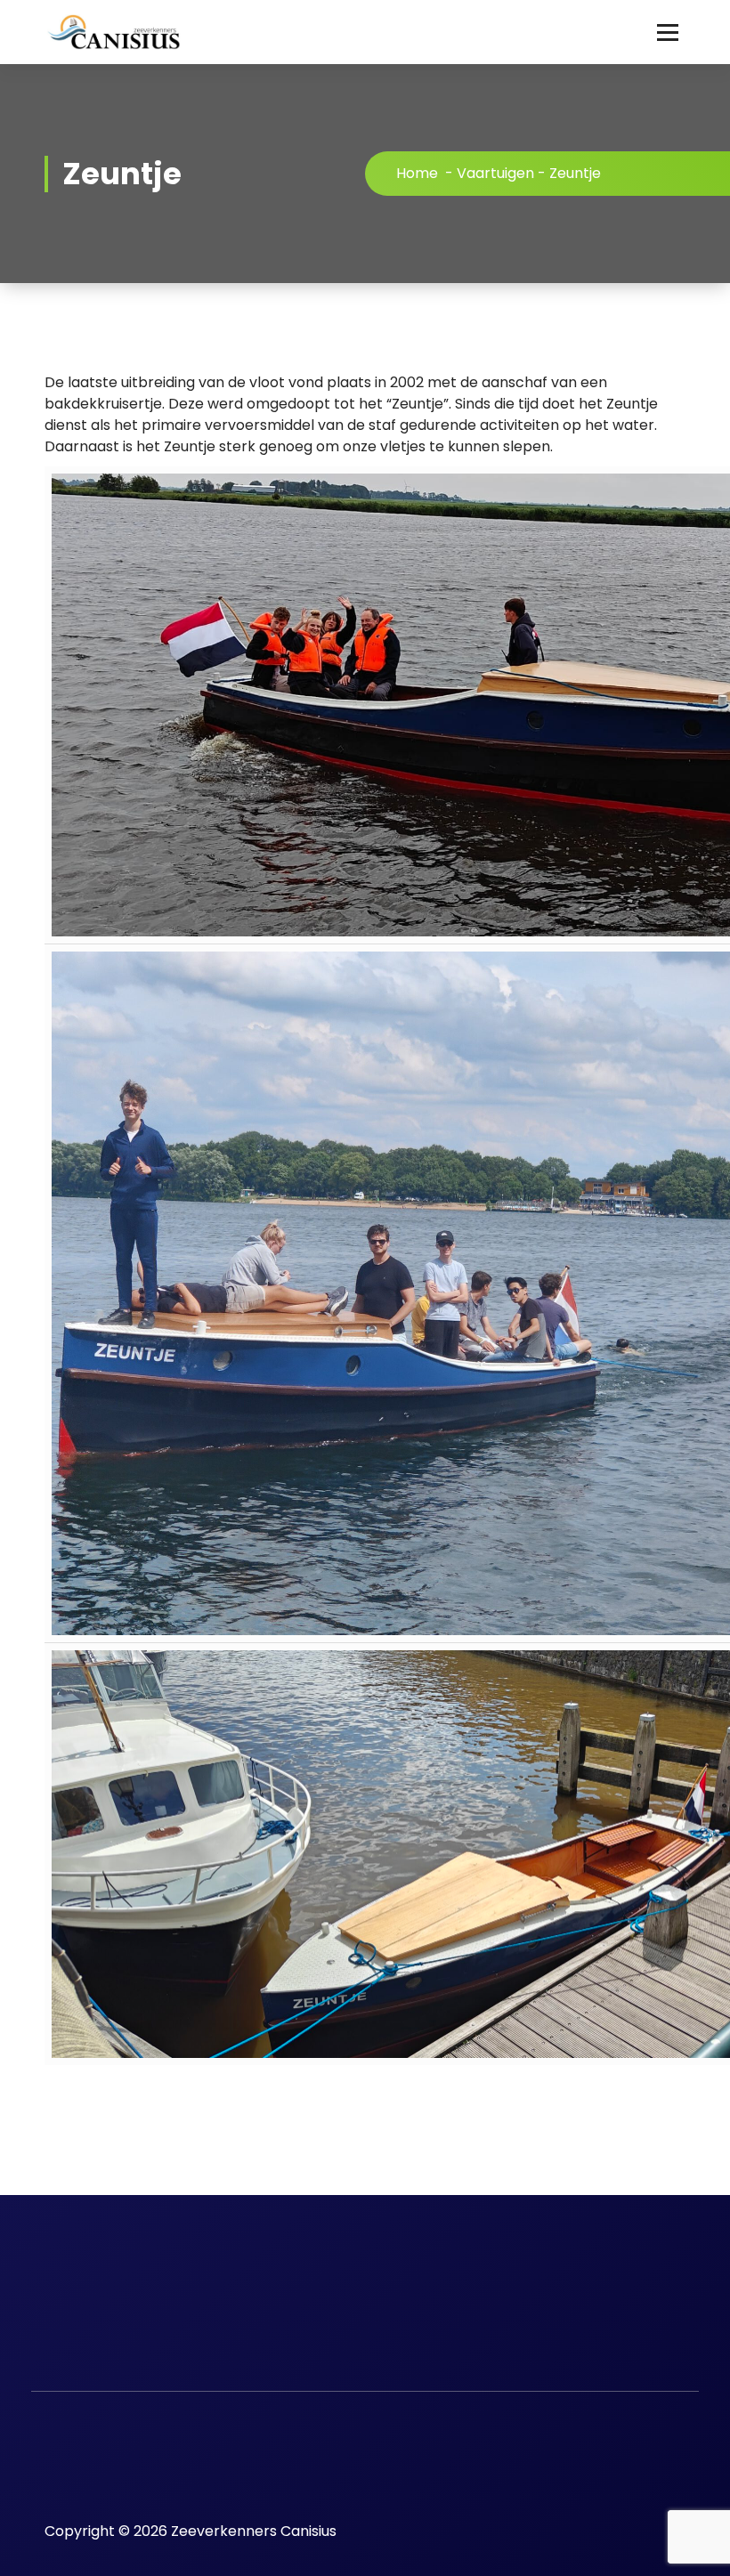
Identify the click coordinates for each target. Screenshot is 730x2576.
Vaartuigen (495, 173)
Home (417, 173)
